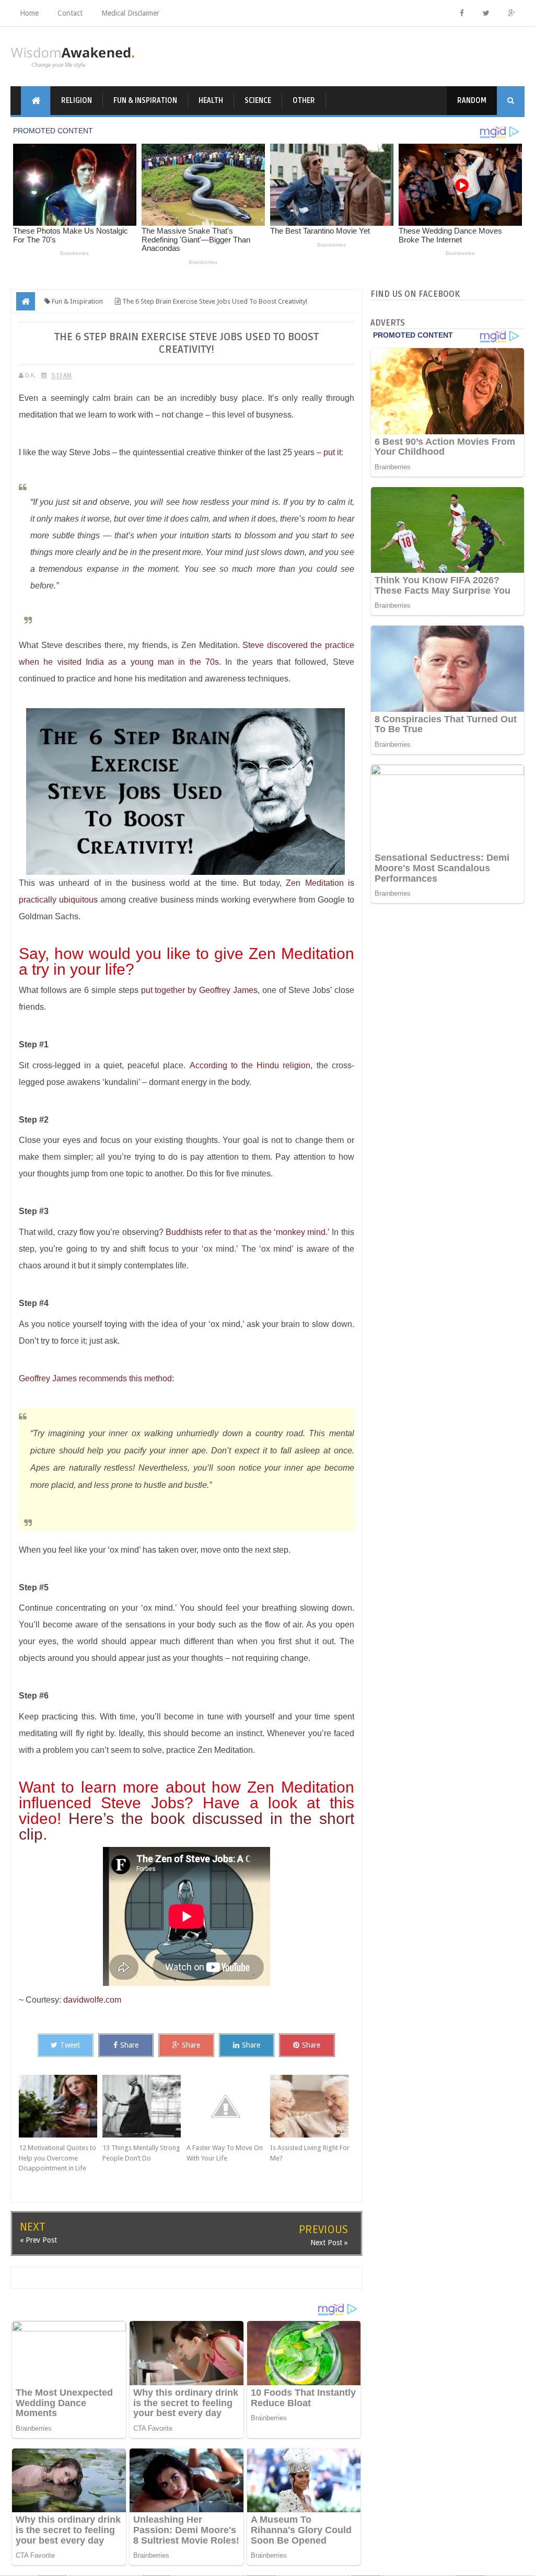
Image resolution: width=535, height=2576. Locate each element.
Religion (77, 101)
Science (258, 101)
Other (304, 101)
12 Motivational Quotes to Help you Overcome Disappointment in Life (57, 2158)
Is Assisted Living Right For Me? (310, 2153)
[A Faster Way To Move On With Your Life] (228, 2106)
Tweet (70, 2045)
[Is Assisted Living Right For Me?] (312, 2106)
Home (29, 13)
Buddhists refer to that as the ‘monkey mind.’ (248, 1232)
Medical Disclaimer (130, 13)
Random (472, 101)
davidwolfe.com (92, 2000)
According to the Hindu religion (250, 1065)
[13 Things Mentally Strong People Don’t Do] (144, 2106)
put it (332, 452)
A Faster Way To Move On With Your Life (225, 2153)
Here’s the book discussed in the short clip (187, 1826)
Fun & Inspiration (145, 101)
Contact (70, 13)
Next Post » (329, 2243)
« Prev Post (38, 2240)
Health (211, 101)
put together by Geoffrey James (200, 990)
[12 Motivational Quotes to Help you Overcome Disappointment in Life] (61, 2106)
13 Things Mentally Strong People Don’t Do (141, 2153)
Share (129, 2045)
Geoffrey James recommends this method (95, 1378)
